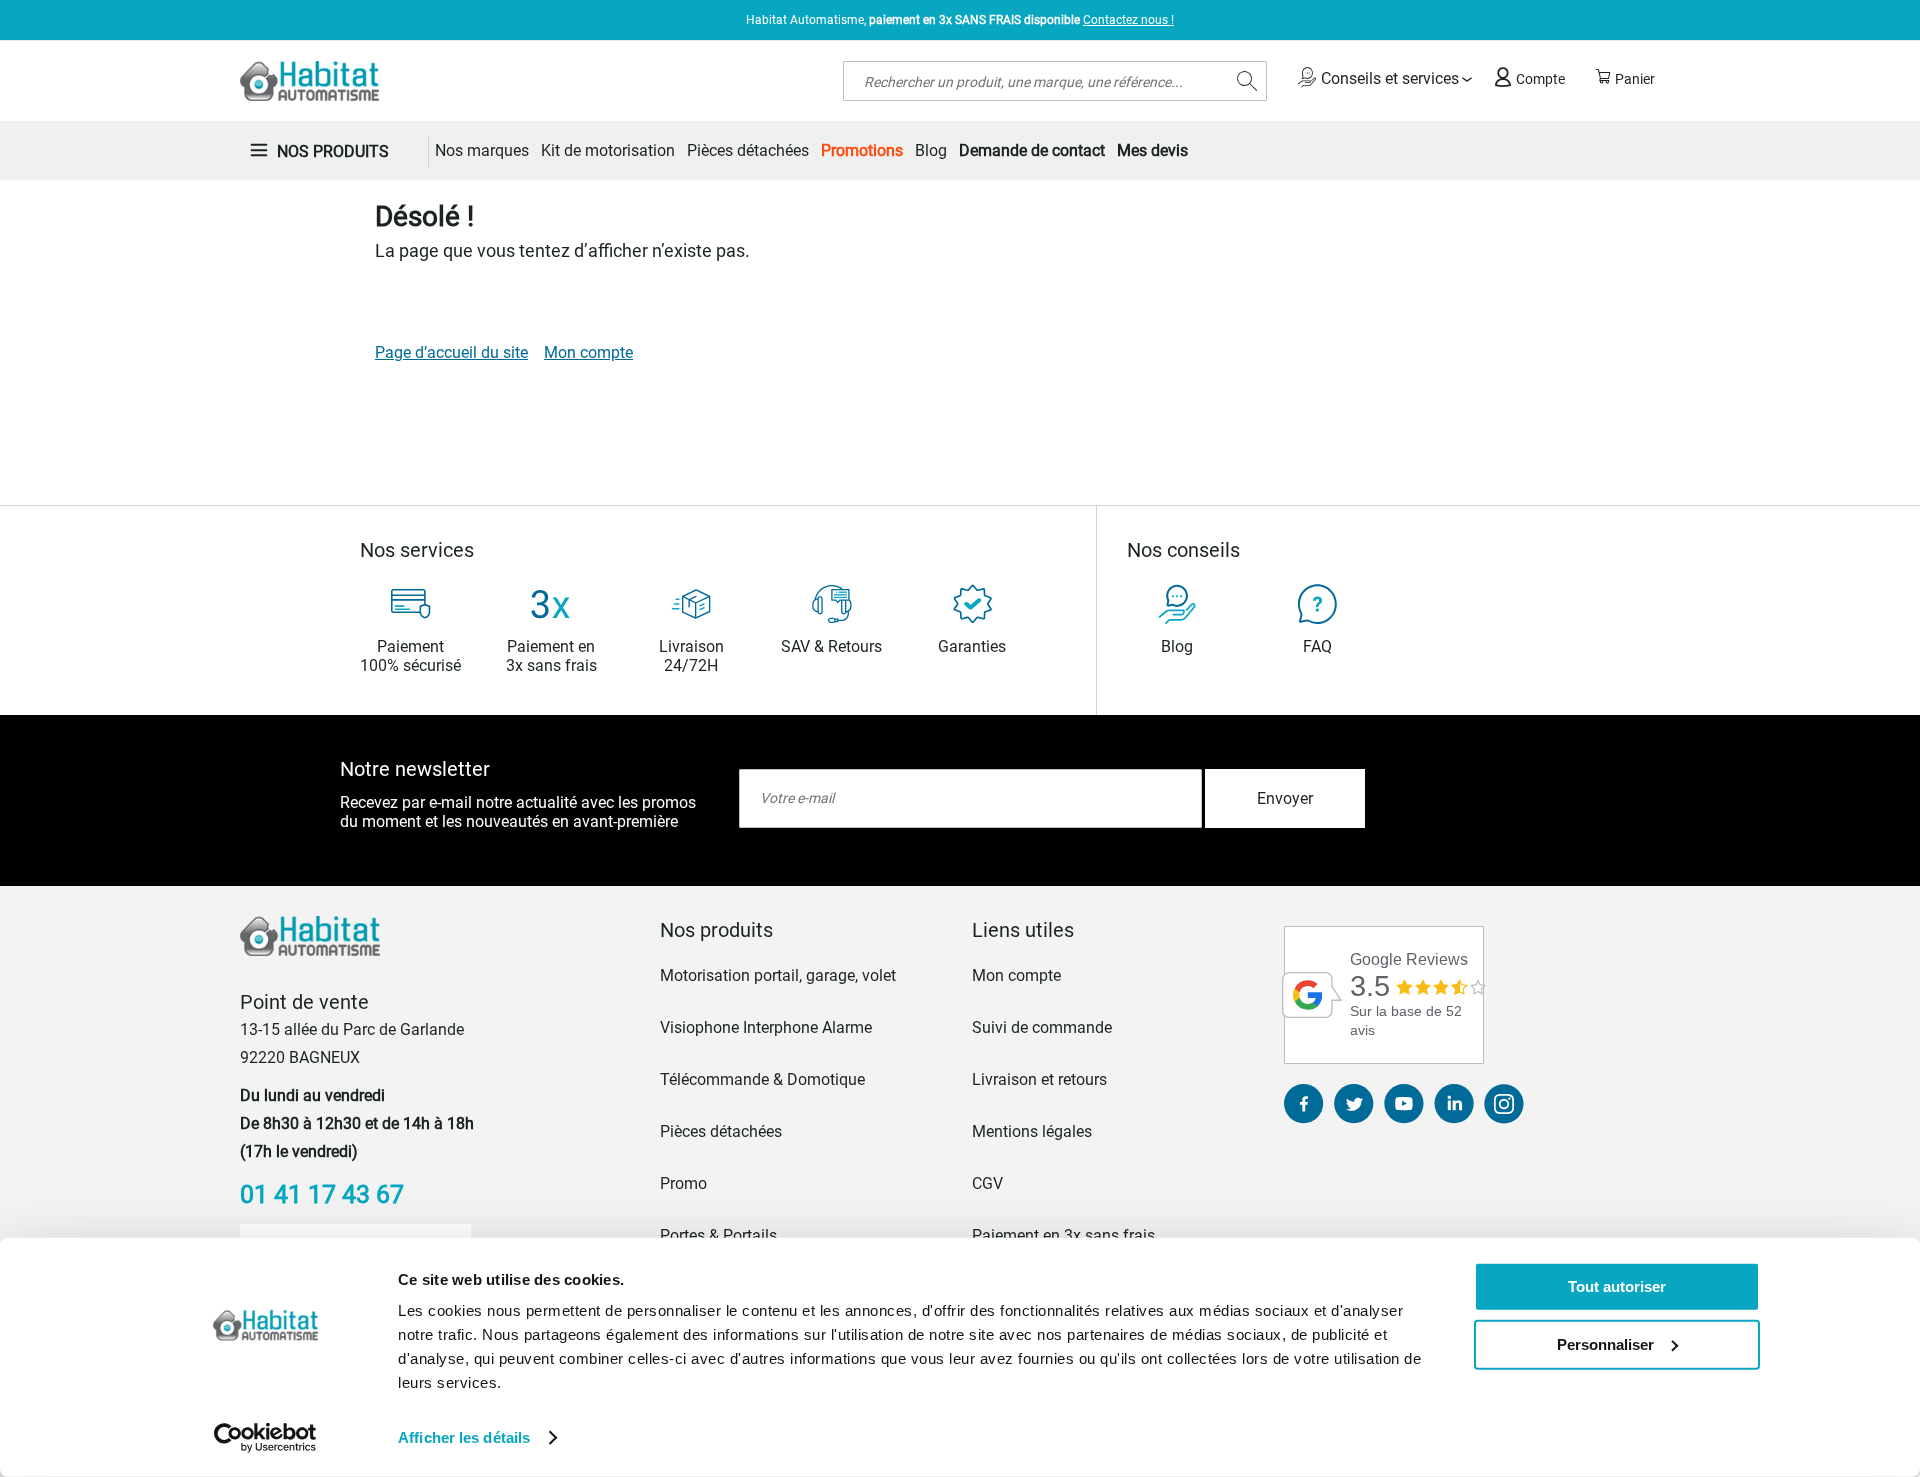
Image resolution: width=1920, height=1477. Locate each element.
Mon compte (588, 352)
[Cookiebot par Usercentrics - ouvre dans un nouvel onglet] (265, 1438)
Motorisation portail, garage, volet (778, 975)
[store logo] (309, 81)
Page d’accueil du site (451, 352)
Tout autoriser (1617, 1286)
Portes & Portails (718, 1235)
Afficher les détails (464, 1437)
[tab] (804, 930)
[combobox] (1055, 81)
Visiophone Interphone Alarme (766, 1027)
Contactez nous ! (1128, 20)
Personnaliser (1605, 1343)
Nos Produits (333, 151)
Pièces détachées (721, 1131)
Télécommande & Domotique (762, 1079)
